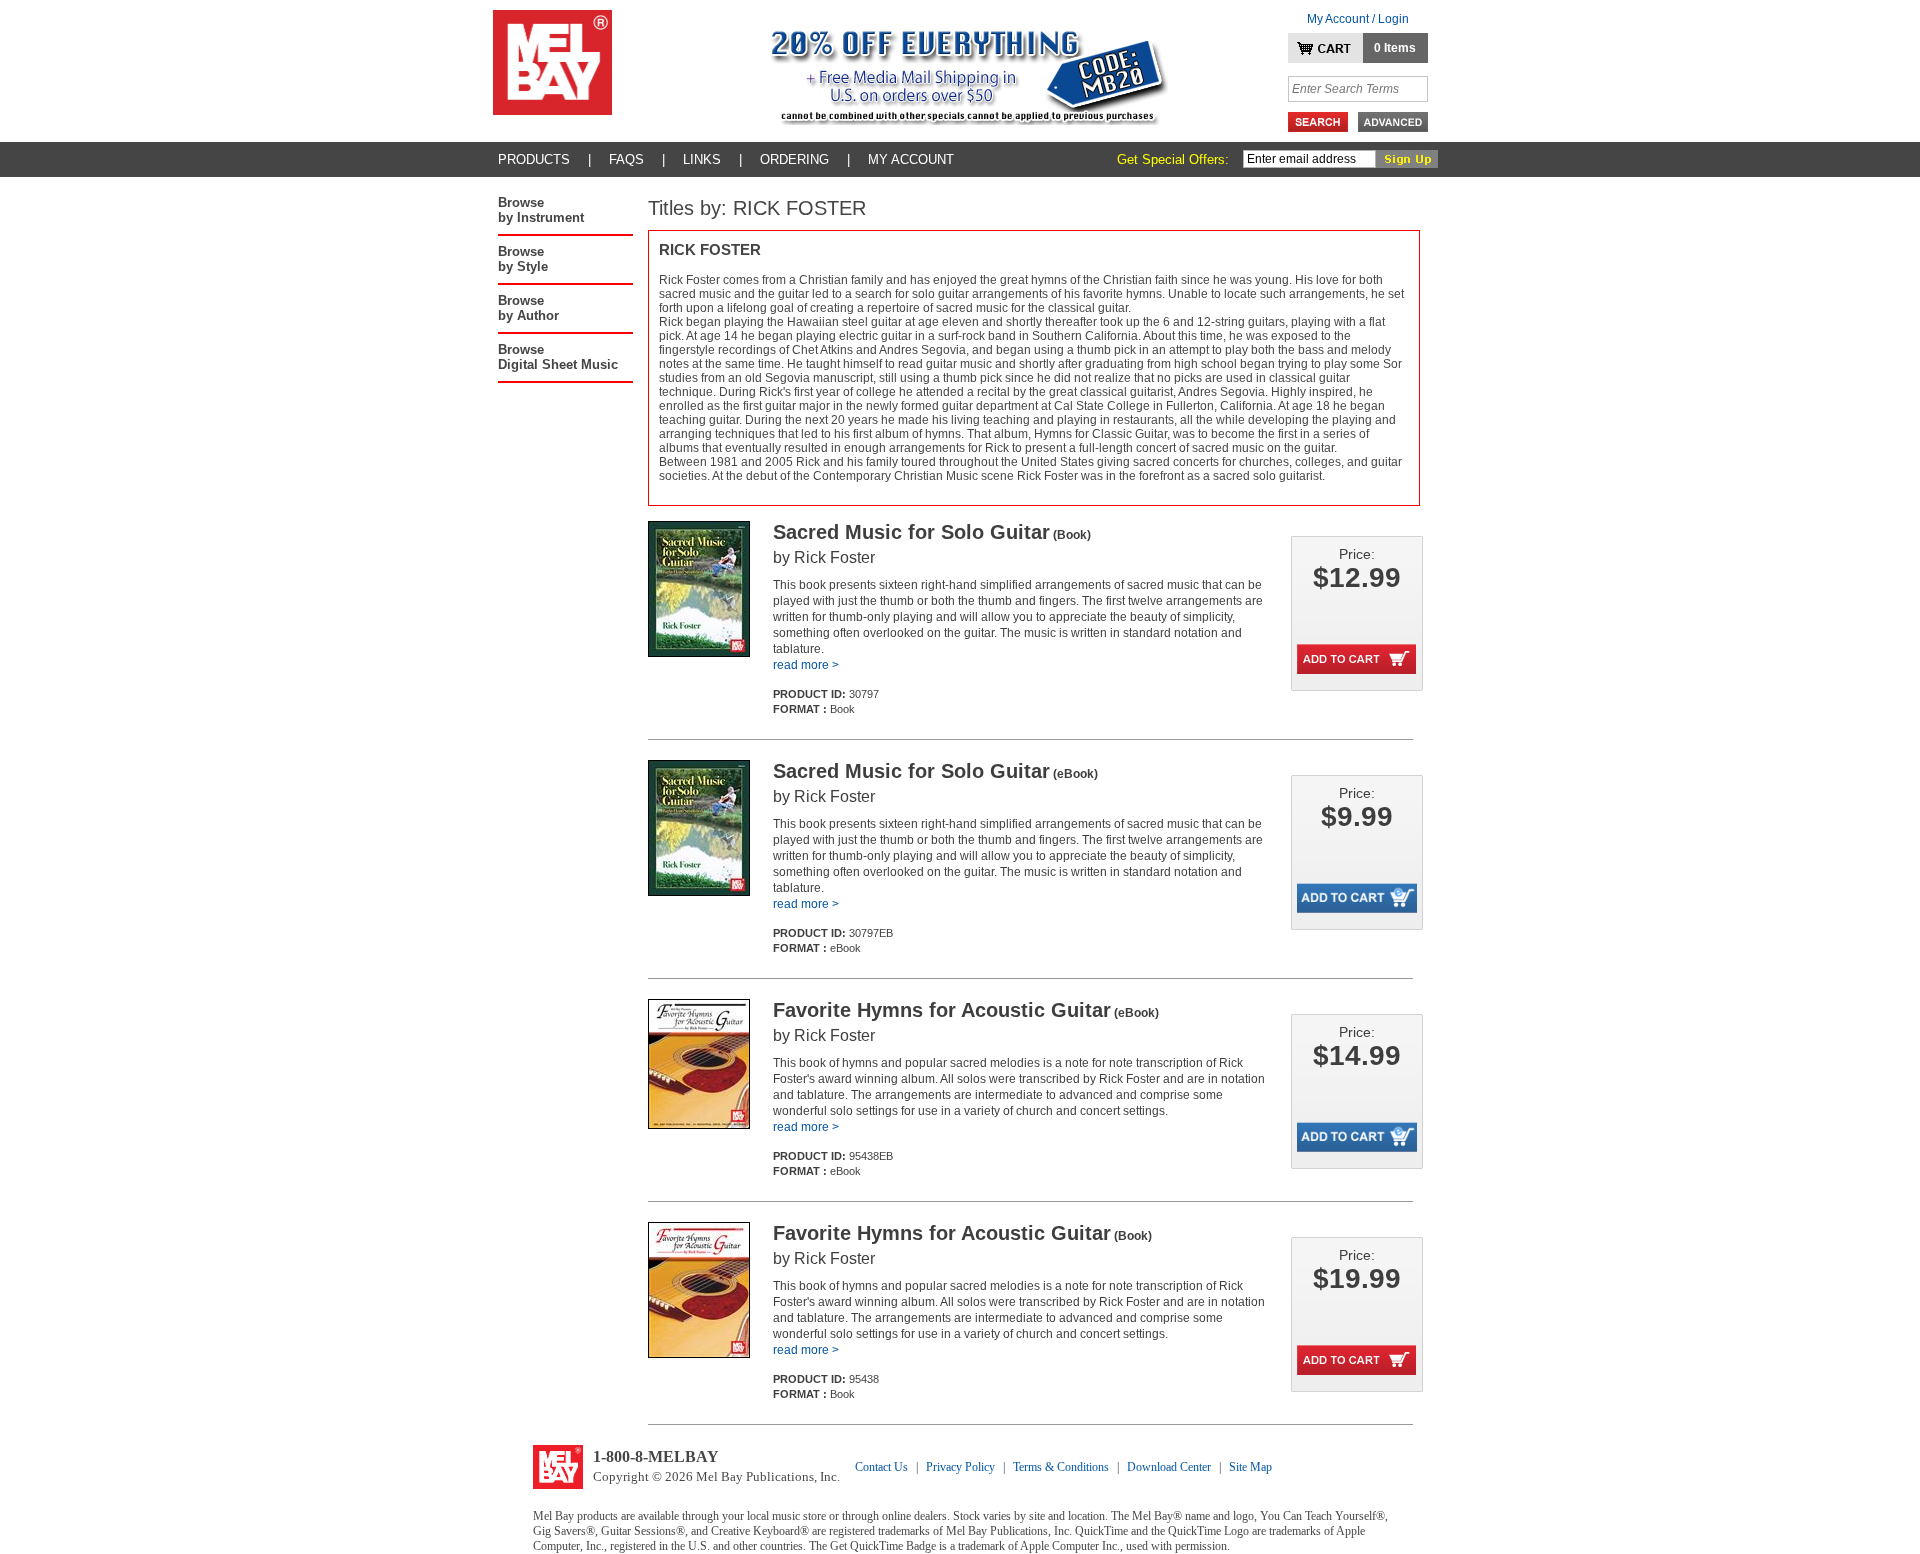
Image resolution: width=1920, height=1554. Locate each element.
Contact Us (881, 1467)
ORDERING (794, 159)
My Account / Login (1358, 19)
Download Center (1169, 1467)
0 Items (1395, 48)
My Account (911, 159)
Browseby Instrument (541, 210)
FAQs (626, 159)
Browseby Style (523, 259)
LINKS (702, 159)
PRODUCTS (534, 159)
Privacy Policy (960, 1467)
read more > (806, 665)
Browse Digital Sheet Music (558, 357)
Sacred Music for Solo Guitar (932, 532)
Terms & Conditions (1061, 1467)
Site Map (1250, 1467)
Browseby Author (528, 308)
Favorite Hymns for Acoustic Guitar (966, 1010)
